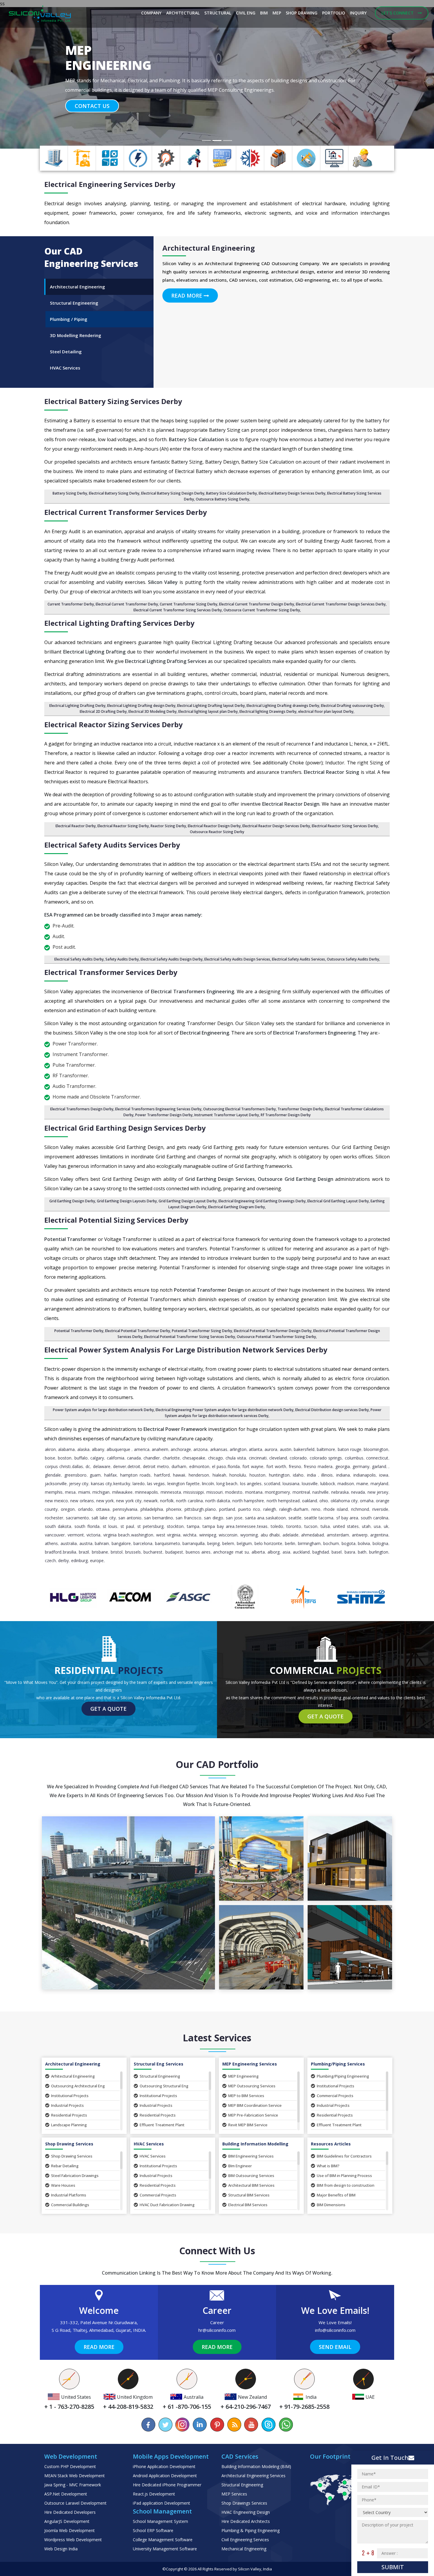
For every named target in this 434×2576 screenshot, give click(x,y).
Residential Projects (69, 2115)
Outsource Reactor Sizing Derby (217, 832)
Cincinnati (258, 1458)
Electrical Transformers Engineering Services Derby (158, 1109)
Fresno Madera (318, 1466)
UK (386, 1526)
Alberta (258, 1552)
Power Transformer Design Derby (164, 1115)
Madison (346, 1484)
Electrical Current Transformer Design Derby (257, 604)
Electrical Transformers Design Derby (82, 1109)
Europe (97, 1560)
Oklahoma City (344, 1501)
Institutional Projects (70, 2096)
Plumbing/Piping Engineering (343, 2076)
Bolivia (364, 1543)
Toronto (293, 1526)
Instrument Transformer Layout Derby (227, 1115)
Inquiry (358, 13)
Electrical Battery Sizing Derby (114, 493)
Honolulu (238, 1475)
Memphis (54, 1492)
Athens (51, 1543)
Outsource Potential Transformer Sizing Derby (276, 1337)
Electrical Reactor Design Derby (214, 826)
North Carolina (189, 1501)
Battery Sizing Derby (70, 493)
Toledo (277, 1526)
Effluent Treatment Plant (162, 2125)
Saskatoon (276, 1518)
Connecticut (377, 1458)
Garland (379, 1466)
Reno (316, 1509)
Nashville (320, 1492)
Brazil (84, 1552)
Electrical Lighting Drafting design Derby (141, 706)
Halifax (110, 1475)
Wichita (190, 1535)
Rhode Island (336, 1509)
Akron (50, 1449)
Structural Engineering (160, 2076)
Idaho (298, 1475)
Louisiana (291, 1484)
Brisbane (100, 1552)
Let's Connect (398, 13)
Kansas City (101, 1484)
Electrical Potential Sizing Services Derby (116, 1220)
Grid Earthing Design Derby (72, 1201)
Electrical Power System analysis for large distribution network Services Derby (186, 1350)
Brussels (133, 1552)
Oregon (68, 1509)
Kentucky (122, 1484)
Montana (254, 1492)
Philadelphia (152, 1509)
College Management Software (163, 2540)
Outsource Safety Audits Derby (353, 959)
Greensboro (75, 1475)
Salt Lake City (103, 1518)
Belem (228, 1543)
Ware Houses (63, 2185)
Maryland (379, 1484)
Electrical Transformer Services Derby (111, 972)
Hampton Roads (136, 1475)
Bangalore (121, 1543)
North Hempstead (283, 1501)
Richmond (360, 1509)
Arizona (200, 1449)
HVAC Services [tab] (65, 368)
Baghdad (321, 1552)
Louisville (310, 1484)
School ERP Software (153, 2530)
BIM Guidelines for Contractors (344, 2156)
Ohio (324, 1501)
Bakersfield (304, 1449)
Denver (120, 1466)
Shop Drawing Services (72, 2156)
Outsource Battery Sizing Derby (222, 499)
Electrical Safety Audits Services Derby (112, 845)
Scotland (272, 1484)
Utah (366, 1526)
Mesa (70, 1492)
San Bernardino (159, 1518)
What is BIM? (328, 2166)
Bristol (117, 1552)
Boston (65, 1458)
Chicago (216, 1458)
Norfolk (167, 1501)
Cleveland (278, 1458)
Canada (134, 1458)
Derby (63, 1560)
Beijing (213, 1543)
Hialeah (219, 1475)
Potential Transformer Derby (79, 1331)
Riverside (380, 1509)
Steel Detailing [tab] (66, 352)
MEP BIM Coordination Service (255, 2105)
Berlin (290, 1543)
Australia (69, 1543)
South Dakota (58, 1526)
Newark (151, 1501)
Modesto (234, 1492)
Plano (211, 1509)
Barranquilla (194, 1543)
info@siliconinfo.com (335, 2330)
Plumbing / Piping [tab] (69, 319)
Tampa (193, 1526)
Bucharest (153, 1552)
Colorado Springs (326, 1458)
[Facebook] (149, 2425)
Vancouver (55, 1535)
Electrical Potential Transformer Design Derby (273, 1331)
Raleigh (270, 1509)
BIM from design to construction (346, 2185)
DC (88, 1466)
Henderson (199, 1475)
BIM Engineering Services (251, 2156)
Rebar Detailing (65, 2166)
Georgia (343, 1466)
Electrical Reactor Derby (76, 826)
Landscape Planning (69, 2125)
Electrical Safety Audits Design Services (237, 959)
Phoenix (174, 1509)
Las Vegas (156, 1484)
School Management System (160, 2521)
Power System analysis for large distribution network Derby (103, 1410)
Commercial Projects (335, 2096)
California (116, 1458)
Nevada (358, 1492)
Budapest (174, 1552)
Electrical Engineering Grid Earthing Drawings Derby (262, 1201)
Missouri (214, 1492)
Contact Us (92, 115)
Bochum (331, 1543)
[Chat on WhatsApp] (285, 2425)
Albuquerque (119, 1449)
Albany (98, 1449)
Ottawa (103, 1509)
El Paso (219, 1466)
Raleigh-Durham (294, 1509)
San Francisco (189, 1518)
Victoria (93, 1535)
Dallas (77, 1466)
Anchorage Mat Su (231, 1552)
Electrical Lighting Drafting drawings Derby (283, 706)
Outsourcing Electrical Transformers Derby (239, 1109)
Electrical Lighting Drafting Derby (77, 706)
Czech (50, 1560)
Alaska (83, 1449)
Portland (227, 1509)
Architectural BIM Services (251, 2185)
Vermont (76, 1535)
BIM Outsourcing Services (251, 2176)
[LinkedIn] (200, 2425)
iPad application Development (161, 2503)
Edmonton (199, 1466)
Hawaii (179, 1475)
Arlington (238, 1449)
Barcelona (143, 1543)
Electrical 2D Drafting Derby (103, 711)
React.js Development (154, 2494)
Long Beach (227, 1484)
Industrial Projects (67, 2105)
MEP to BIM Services (246, 2096)
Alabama (66, 1449)
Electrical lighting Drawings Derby (268, 711)
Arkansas (219, 1449)
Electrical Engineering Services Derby (110, 184)
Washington (142, 1535)
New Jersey (378, 1492)
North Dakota (218, 1501)
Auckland (301, 1552)
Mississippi (194, 1492)
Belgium (244, 1543)
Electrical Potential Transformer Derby (138, 1331)
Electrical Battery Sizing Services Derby (113, 401)
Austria (86, 1543)
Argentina (379, 1535)
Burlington (379, 1552)
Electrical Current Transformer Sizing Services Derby (178, 610)
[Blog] (234, 2425)
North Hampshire (248, 1501)
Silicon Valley (250, 2569)
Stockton (175, 1526)
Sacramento (77, 1518)
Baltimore (326, 1449)
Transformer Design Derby (300, 1109)
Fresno (295, 1466)
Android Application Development (165, 2476)
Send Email (335, 2347)
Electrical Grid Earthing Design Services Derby (125, 1128)
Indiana (343, 1475)
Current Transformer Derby (71, 604)
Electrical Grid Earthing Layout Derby (338, 1201)
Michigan (101, 1492)
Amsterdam (338, 1535)
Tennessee (246, 1526)
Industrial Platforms (69, 2195)
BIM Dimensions (331, 2205)
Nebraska (340, 1492)
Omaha (367, 1501)
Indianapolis (365, 1475)
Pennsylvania (125, 1509)
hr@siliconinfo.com (217, 2330)
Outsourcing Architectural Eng (78, 2086)
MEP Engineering (243, 2076)
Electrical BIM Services (248, 2205)
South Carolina (375, 1518)
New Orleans (82, 1501)
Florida (234, 1466)
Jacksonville (56, 1484)
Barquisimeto (168, 1543)
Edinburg (79, 1560)
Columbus (354, 1458)
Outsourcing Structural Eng (164, 2086)
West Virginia (168, 1535)
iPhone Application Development (164, 2466)
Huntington (279, 1475)
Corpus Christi (58, 1466)
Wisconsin (228, 1535)
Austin (286, 1449)
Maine (362, 1484)
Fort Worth (276, 1466)
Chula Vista (236, 1458)
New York (105, 1501)
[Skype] (268, 2425)
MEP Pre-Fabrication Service (253, 2115)
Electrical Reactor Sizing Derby (123, 826)
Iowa (384, 1475)
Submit (393, 2567)
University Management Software (165, 2549)
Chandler (152, 1458)
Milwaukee (122, 1492)
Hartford (162, 1475)
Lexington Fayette (183, 1484)
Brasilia (70, 1552)
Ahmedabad (313, 1535)
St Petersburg (150, 1526)
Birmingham (309, 1543)
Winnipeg (208, 1535)
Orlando (85, 1509)
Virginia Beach (117, 1535)
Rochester (54, 1518)
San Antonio (130, 1518)
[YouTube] (251, 2425)
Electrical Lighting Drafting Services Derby (119, 623)
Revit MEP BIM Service (248, 2125)
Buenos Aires (198, 1552)
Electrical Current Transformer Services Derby (126, 512)
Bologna (380, 1543)
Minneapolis (146, 1492)
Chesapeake (194, 1458)
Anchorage (181, 1449)
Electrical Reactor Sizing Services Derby (114, 724)
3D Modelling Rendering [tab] (76, 335)
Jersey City (79, 1484)
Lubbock (328, 1484)
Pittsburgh (194, 1509)
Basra (350, 1552)
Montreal (301, 1492)
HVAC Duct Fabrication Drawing (167, 2205)
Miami (84, 1492)
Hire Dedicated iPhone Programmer (167, 2485)
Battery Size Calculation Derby (231, 493)
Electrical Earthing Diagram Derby (236, 1207)
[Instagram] (183, 2425)
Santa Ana (255, 1518)
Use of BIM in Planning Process (344, 2176)
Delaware (102, 1466)
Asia (286, 1552)
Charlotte (171, 1458)
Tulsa (325, 1526)
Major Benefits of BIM (336, 2195)
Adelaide (291, 1535)
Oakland (310, 1501)
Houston (257, 1475)
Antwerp (360, 1535)
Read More (187, 295)
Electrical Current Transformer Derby (127, 604)
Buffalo (81, 1458)
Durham (179, 1466)
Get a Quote (108, 1709)
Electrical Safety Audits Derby (79, 959)
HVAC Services (153, 2156)
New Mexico (56, 1501)
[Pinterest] (217, 2425)
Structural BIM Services (249, 2195)
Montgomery (277, 1492)
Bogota (349, 1543)
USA (377, 1526)
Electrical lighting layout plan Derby (208, 711)
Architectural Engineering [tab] (77, 287)
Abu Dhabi (270, 1535)
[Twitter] (166, 2425)
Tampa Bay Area (218, 1526)
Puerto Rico (249, 1509)
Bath (362, 1552)
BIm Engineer (240, 2166)
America (142, 1449)
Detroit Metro (156, 1466)
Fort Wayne (253, 1466)
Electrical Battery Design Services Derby (292, 493)
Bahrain (102, 1543)
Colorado (298, 1458)
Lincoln (208, 1484)
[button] (33, 78)
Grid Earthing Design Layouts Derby (127, 1201)
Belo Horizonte (269, 1543)
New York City (129, 1501)
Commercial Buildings (70, 2205)
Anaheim (160, 1449)
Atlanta (256, 1449)
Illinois (327, 1475)
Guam (95, 1475)
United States (346, 1526)
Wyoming (249, 1535)
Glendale (53, 1475)
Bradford (53, 1552)
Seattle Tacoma (319, 1518)
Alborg (274, 1552)
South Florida (87, 1526)
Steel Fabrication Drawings (75, 2176)
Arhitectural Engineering (73, 2076)
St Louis (110, 1526)
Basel (337, 1552)
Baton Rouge (350, 1449)
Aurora (271, 1449)
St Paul (127, 1526)
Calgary (97, 1458)
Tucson (311, 1526)
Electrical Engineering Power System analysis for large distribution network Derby (225, 1410)
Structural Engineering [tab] (74, 303)
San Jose (234, 1518)
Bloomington (376, 1449)
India (311, 1475)
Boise (50, 1458)
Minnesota (171, 1492)
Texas (262, 1526)
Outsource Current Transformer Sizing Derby (262, 610)
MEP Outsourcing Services (252, 2086)
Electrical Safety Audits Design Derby (172, 959)
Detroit (134, 1466)
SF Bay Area (347, 1518)
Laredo (139, 1484)
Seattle (295, 1518)
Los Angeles (251, 1484)
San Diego (213, 1518)
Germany (361, 1466)
